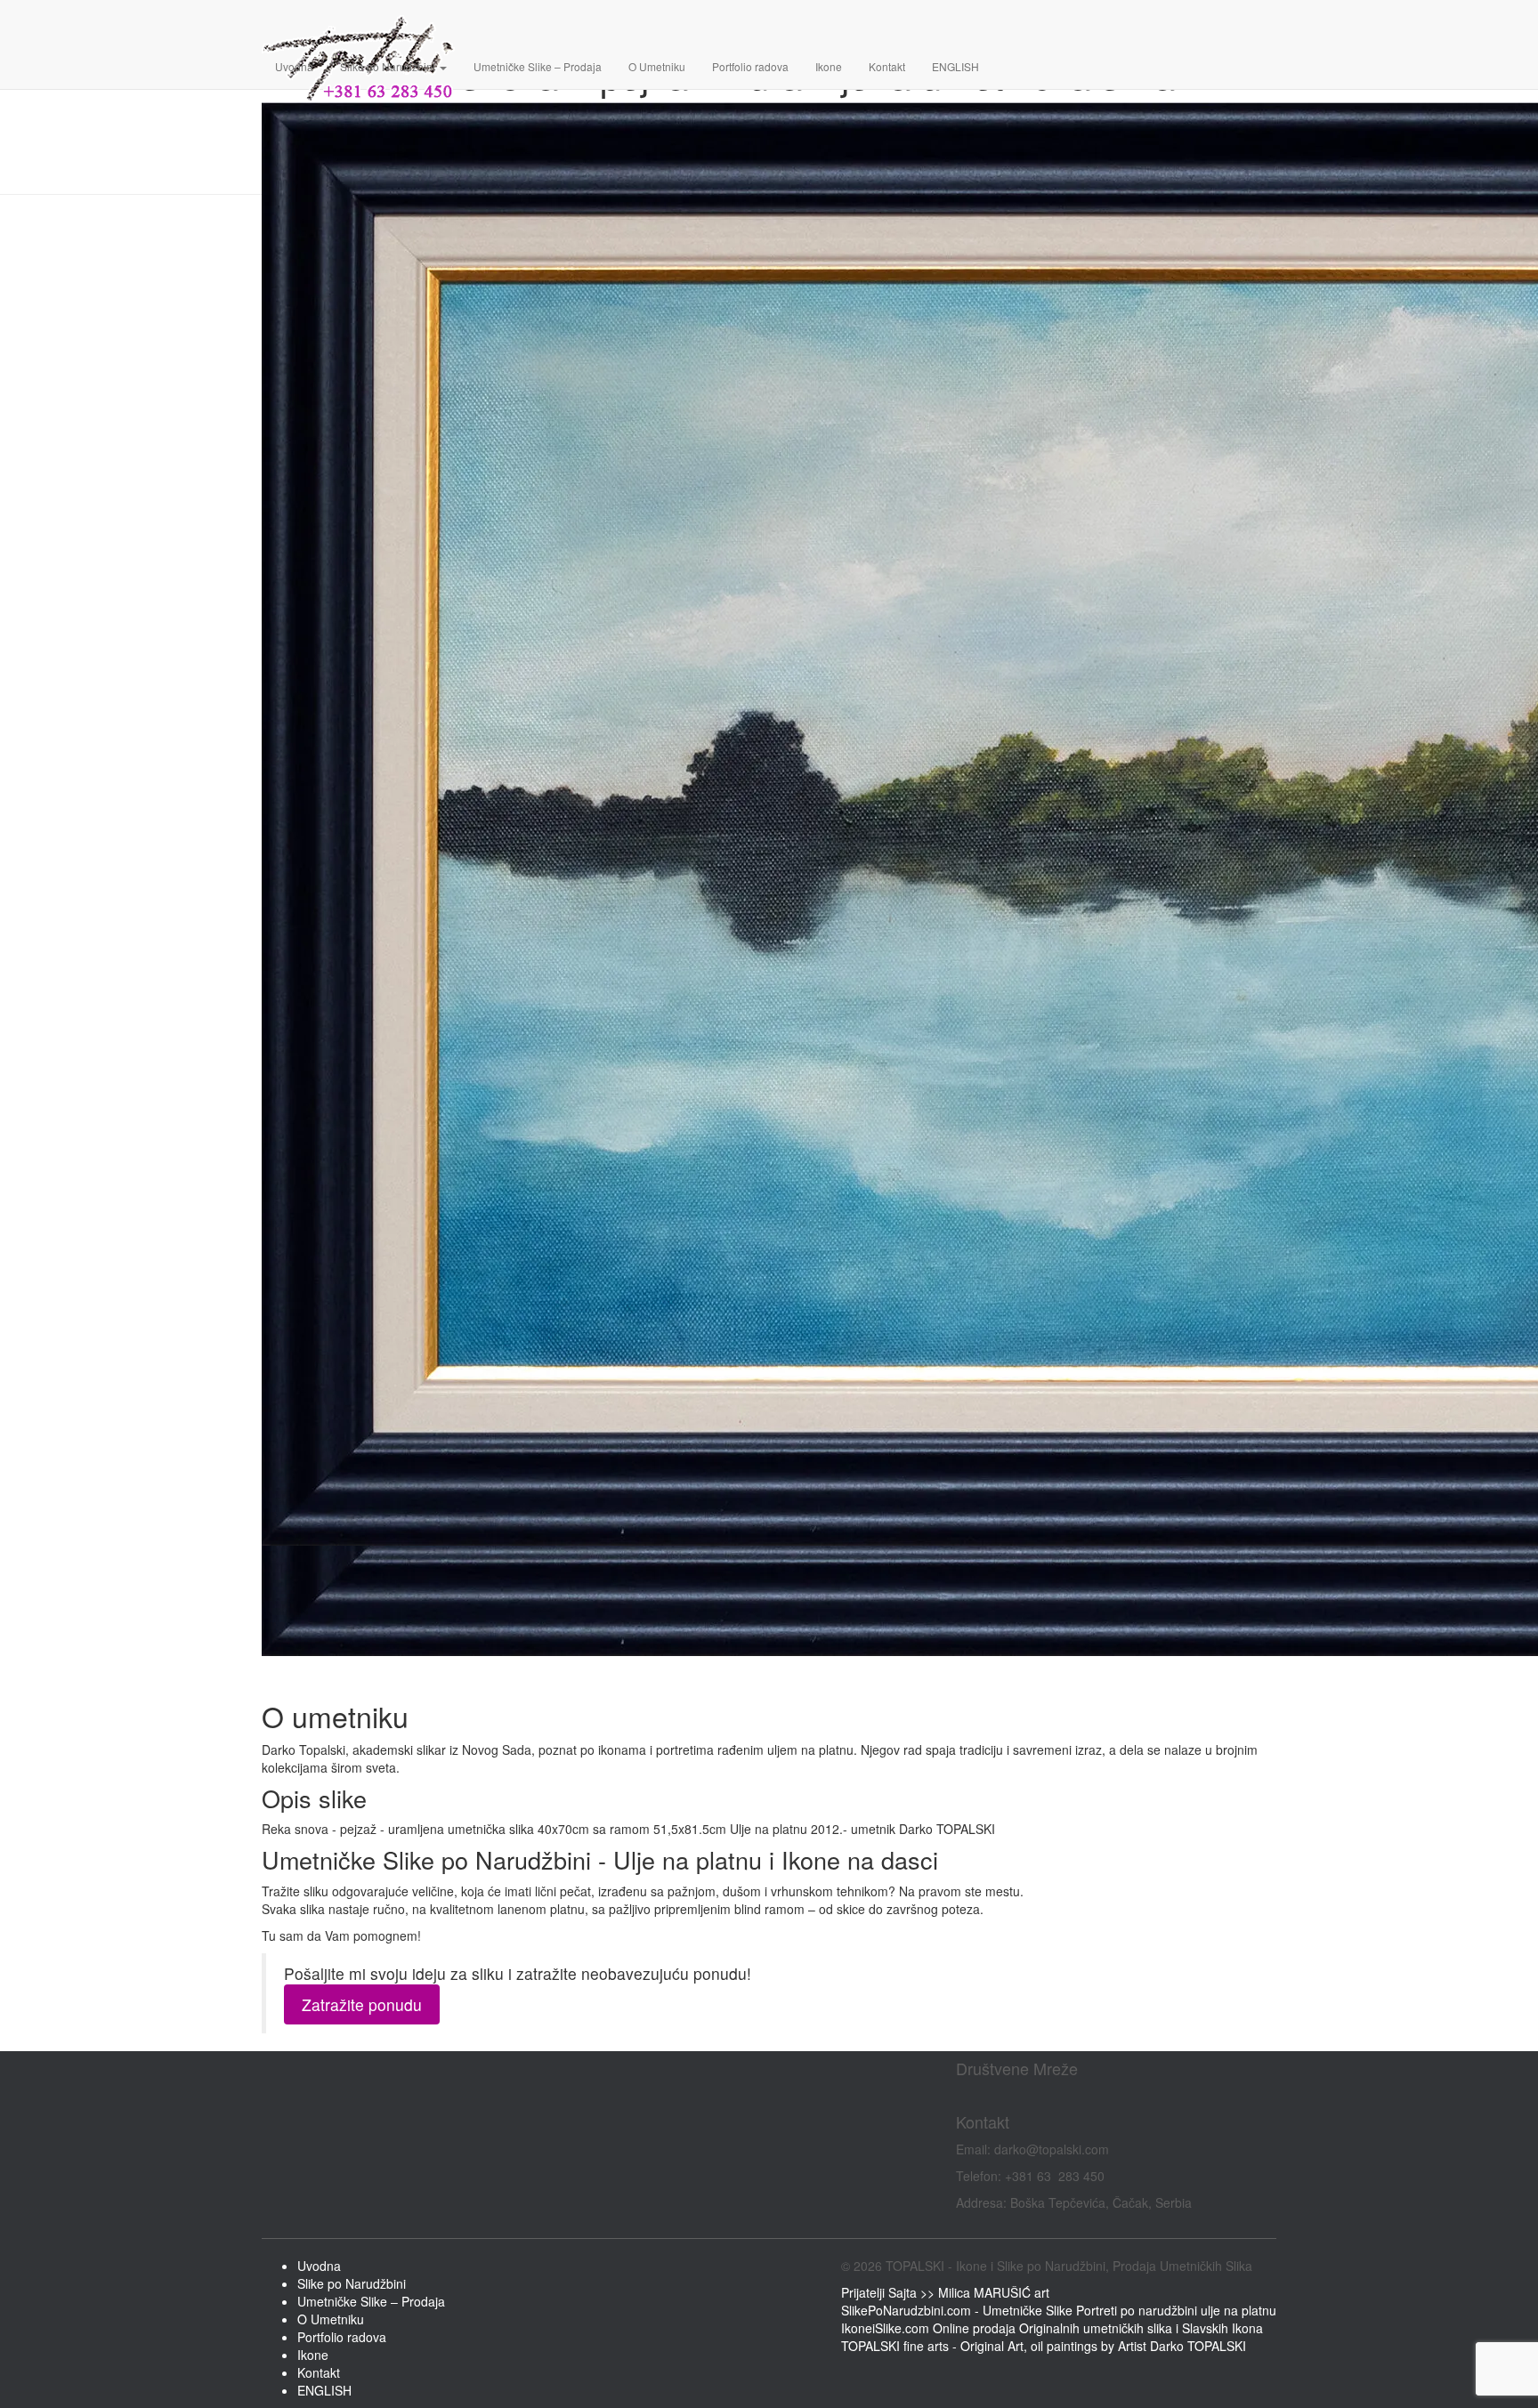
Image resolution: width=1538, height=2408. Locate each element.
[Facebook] (959, 2096)
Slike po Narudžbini (389, 66)
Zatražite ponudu (362, 2004)
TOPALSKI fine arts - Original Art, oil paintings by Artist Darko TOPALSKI (1044, 2346)
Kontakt (887, 66)
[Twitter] (972, 2096)
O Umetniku (657, 66)
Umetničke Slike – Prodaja (538, 66)
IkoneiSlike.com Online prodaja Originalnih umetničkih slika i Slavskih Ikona (1052, 2328)
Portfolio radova (750, 66)
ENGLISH (955, 66)
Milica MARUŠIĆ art (994, 2292)
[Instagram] (967, 2096)
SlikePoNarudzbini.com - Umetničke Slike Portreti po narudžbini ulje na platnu (1059, 2310)
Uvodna (294, 66)
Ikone (829, 66)
